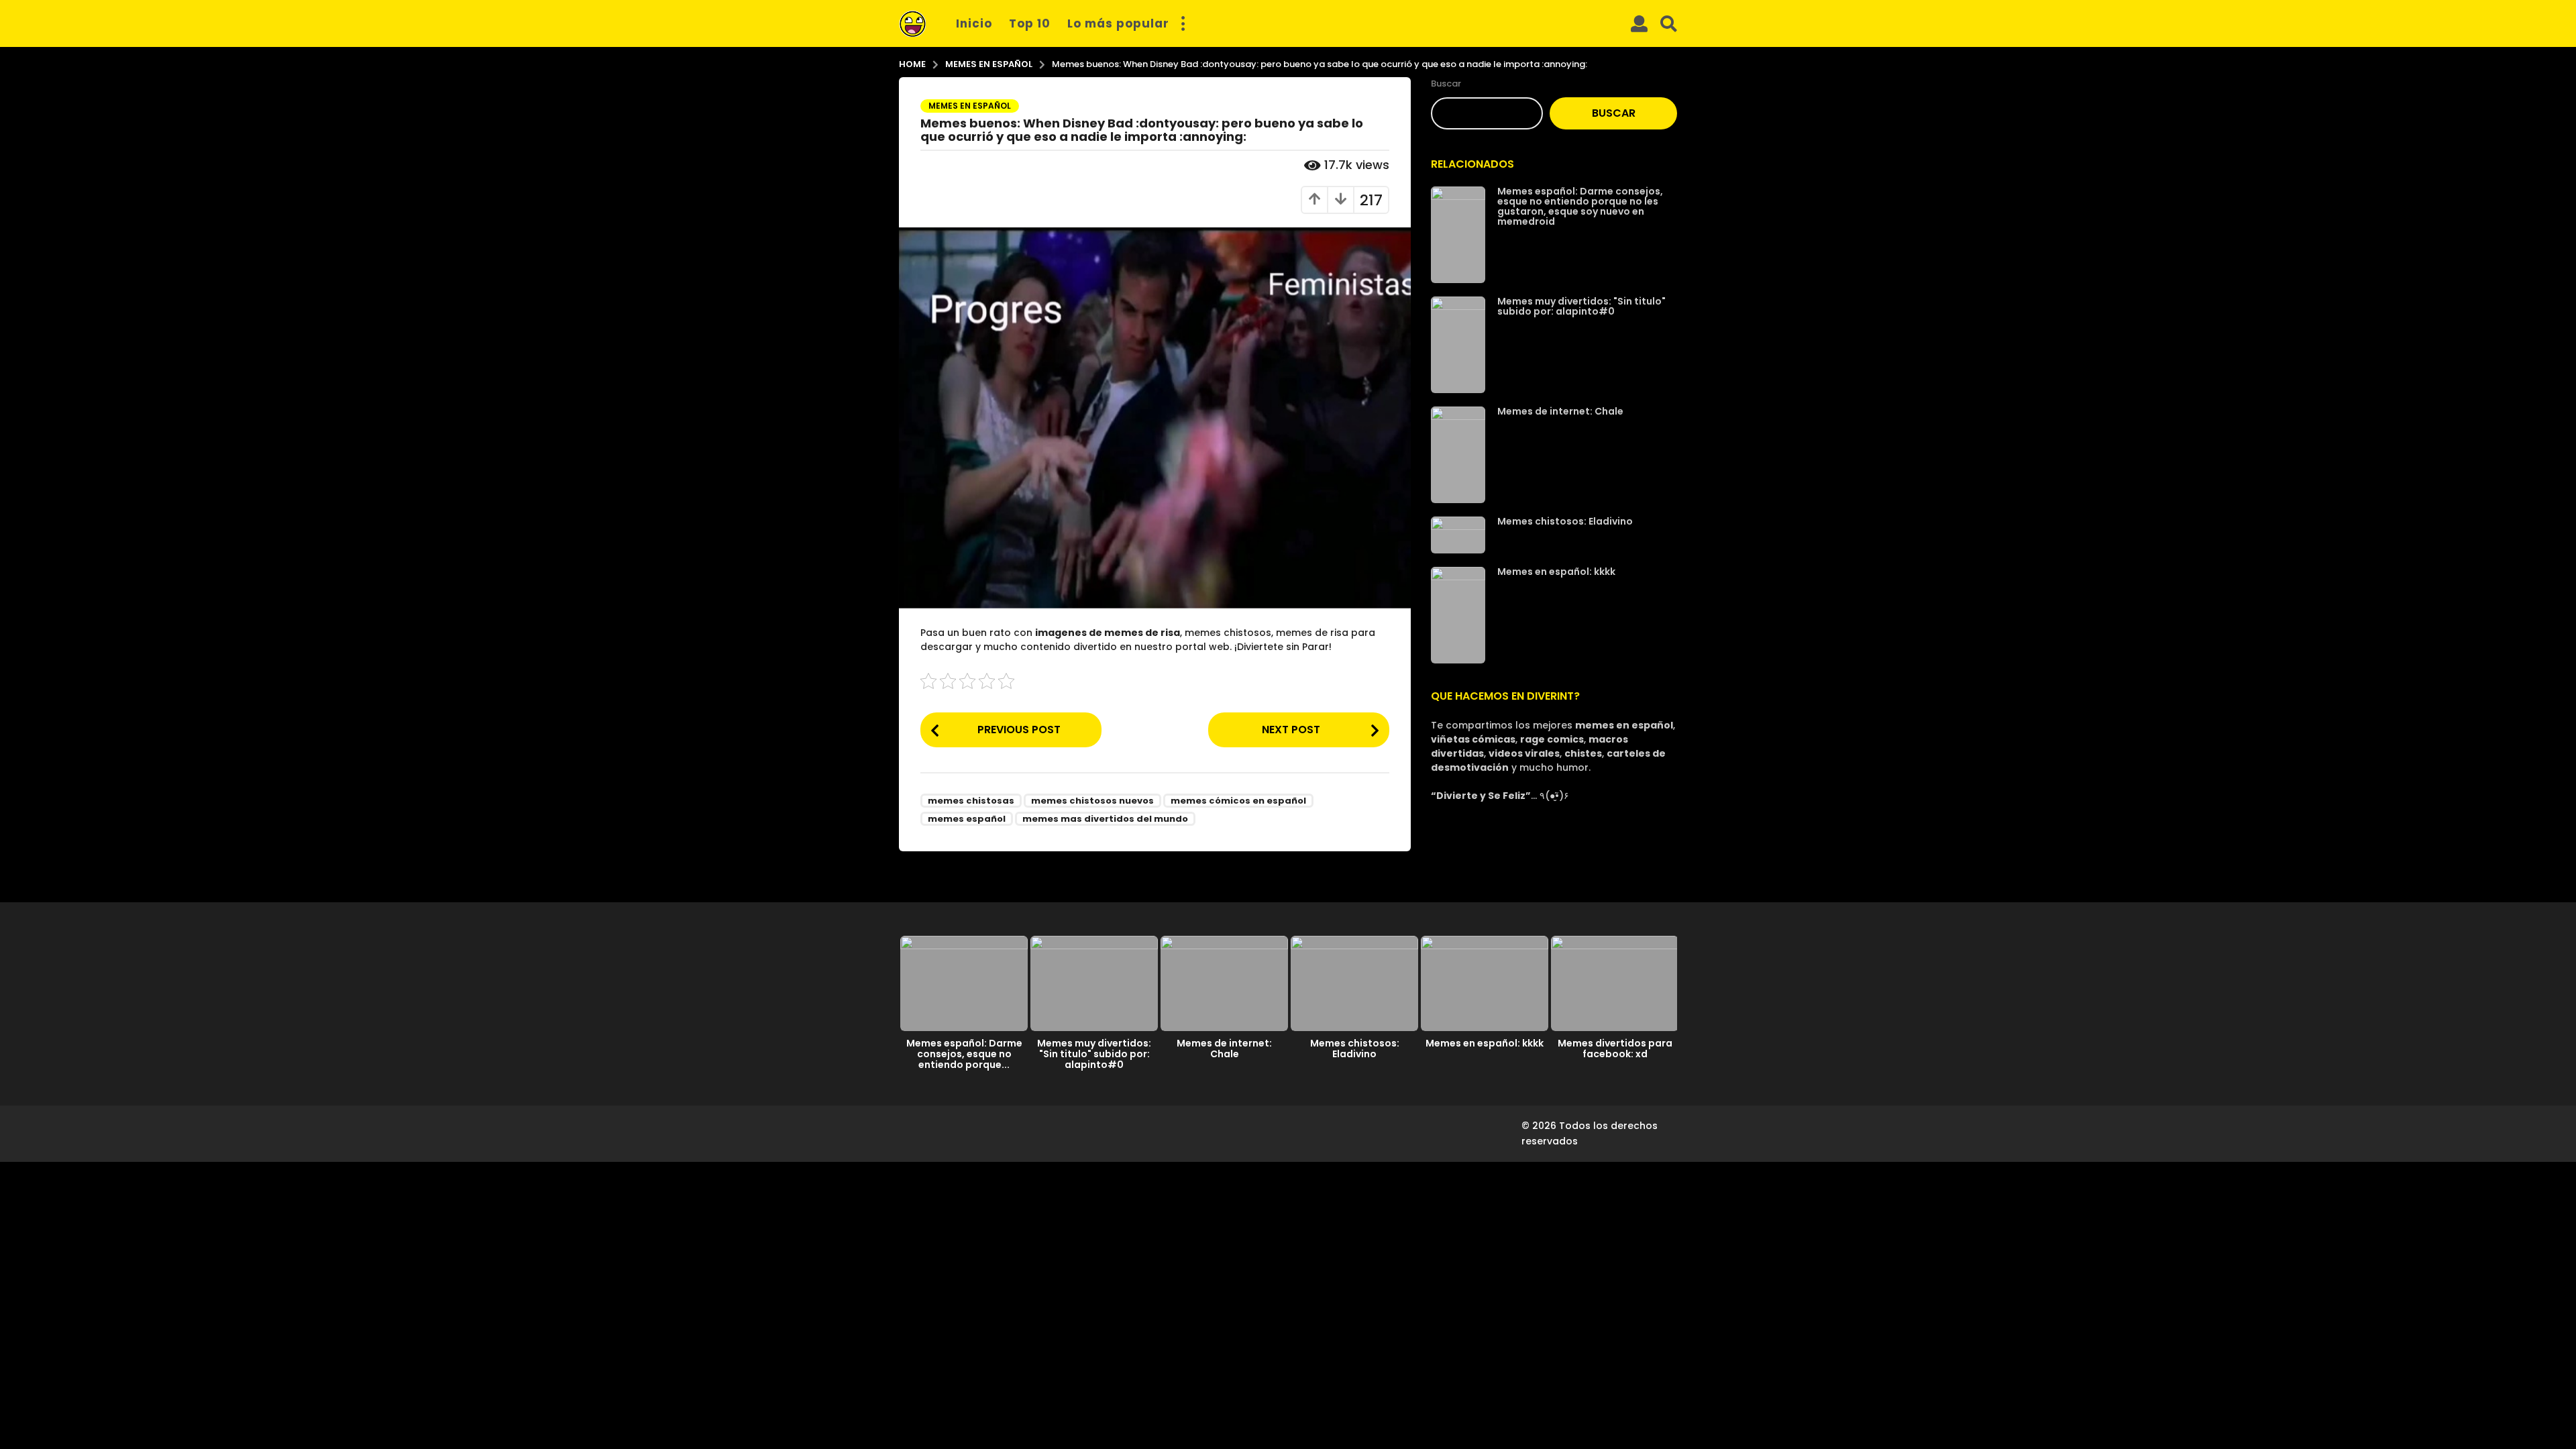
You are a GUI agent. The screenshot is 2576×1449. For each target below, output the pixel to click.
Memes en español (970, 106)
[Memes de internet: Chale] (1458, 455)
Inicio (974, 23)
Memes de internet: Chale (1560, 411)
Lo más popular (1118, 23)
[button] (1183, 23)
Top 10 (1030, 23)
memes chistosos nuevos (1092, 801)
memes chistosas (971, 801)
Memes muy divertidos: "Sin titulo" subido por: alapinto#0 (1581, 306)
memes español (967, 819)
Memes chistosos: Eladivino (1565, 521)
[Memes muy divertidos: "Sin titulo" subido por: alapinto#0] (1458, 345)
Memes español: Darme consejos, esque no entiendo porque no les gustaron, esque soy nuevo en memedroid (1580, 206)
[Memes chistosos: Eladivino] (1458, 535)
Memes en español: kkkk (1556, 572)
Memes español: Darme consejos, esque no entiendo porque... (964, 1054)
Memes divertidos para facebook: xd (1615, 1049)
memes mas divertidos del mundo (1105, 819)
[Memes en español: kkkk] (1458, 615)
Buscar (1446, 84)
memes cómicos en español (1238, 801)
